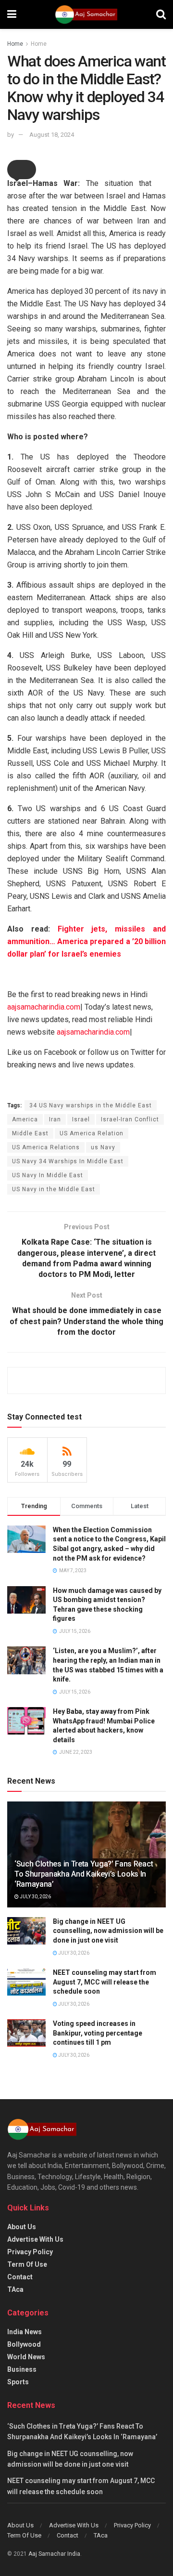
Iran (55, 1119)
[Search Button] (161, 14)
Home (15, 44)
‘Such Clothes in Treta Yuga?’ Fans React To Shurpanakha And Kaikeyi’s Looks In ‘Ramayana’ (84, 1874)
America (25, 1119)
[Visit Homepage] (86, 14)
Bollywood (24, 2344)
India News (25, 2332)
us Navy (103, 1147)
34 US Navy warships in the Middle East (91, 1105)
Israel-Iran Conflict (130, 1119)
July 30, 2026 (35, 1897)
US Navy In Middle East (48, 1175)
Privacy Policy (30, 2252)
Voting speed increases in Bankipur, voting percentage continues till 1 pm (98, 2033)
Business (22, 2369)
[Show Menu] (12, 14)
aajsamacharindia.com (44, 1007)
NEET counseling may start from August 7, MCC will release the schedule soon (105, 1982)
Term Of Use (27, 2264)
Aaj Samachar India (54, 2554)
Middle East (30, 1133)
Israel (81, 1119)
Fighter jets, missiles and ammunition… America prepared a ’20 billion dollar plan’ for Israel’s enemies (86, 941)
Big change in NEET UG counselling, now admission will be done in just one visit (108, 1931)
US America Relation (92, 1133)
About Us (22, 2227)
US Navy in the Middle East (54, 1189)
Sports (18, 2382)
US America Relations (46, 1147)
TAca (15, 2289)
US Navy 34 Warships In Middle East (68, 1161)
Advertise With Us (35, 2239)
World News (26, 2357)
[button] (22, 170)
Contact (20, 2277)
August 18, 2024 (52, 135)
